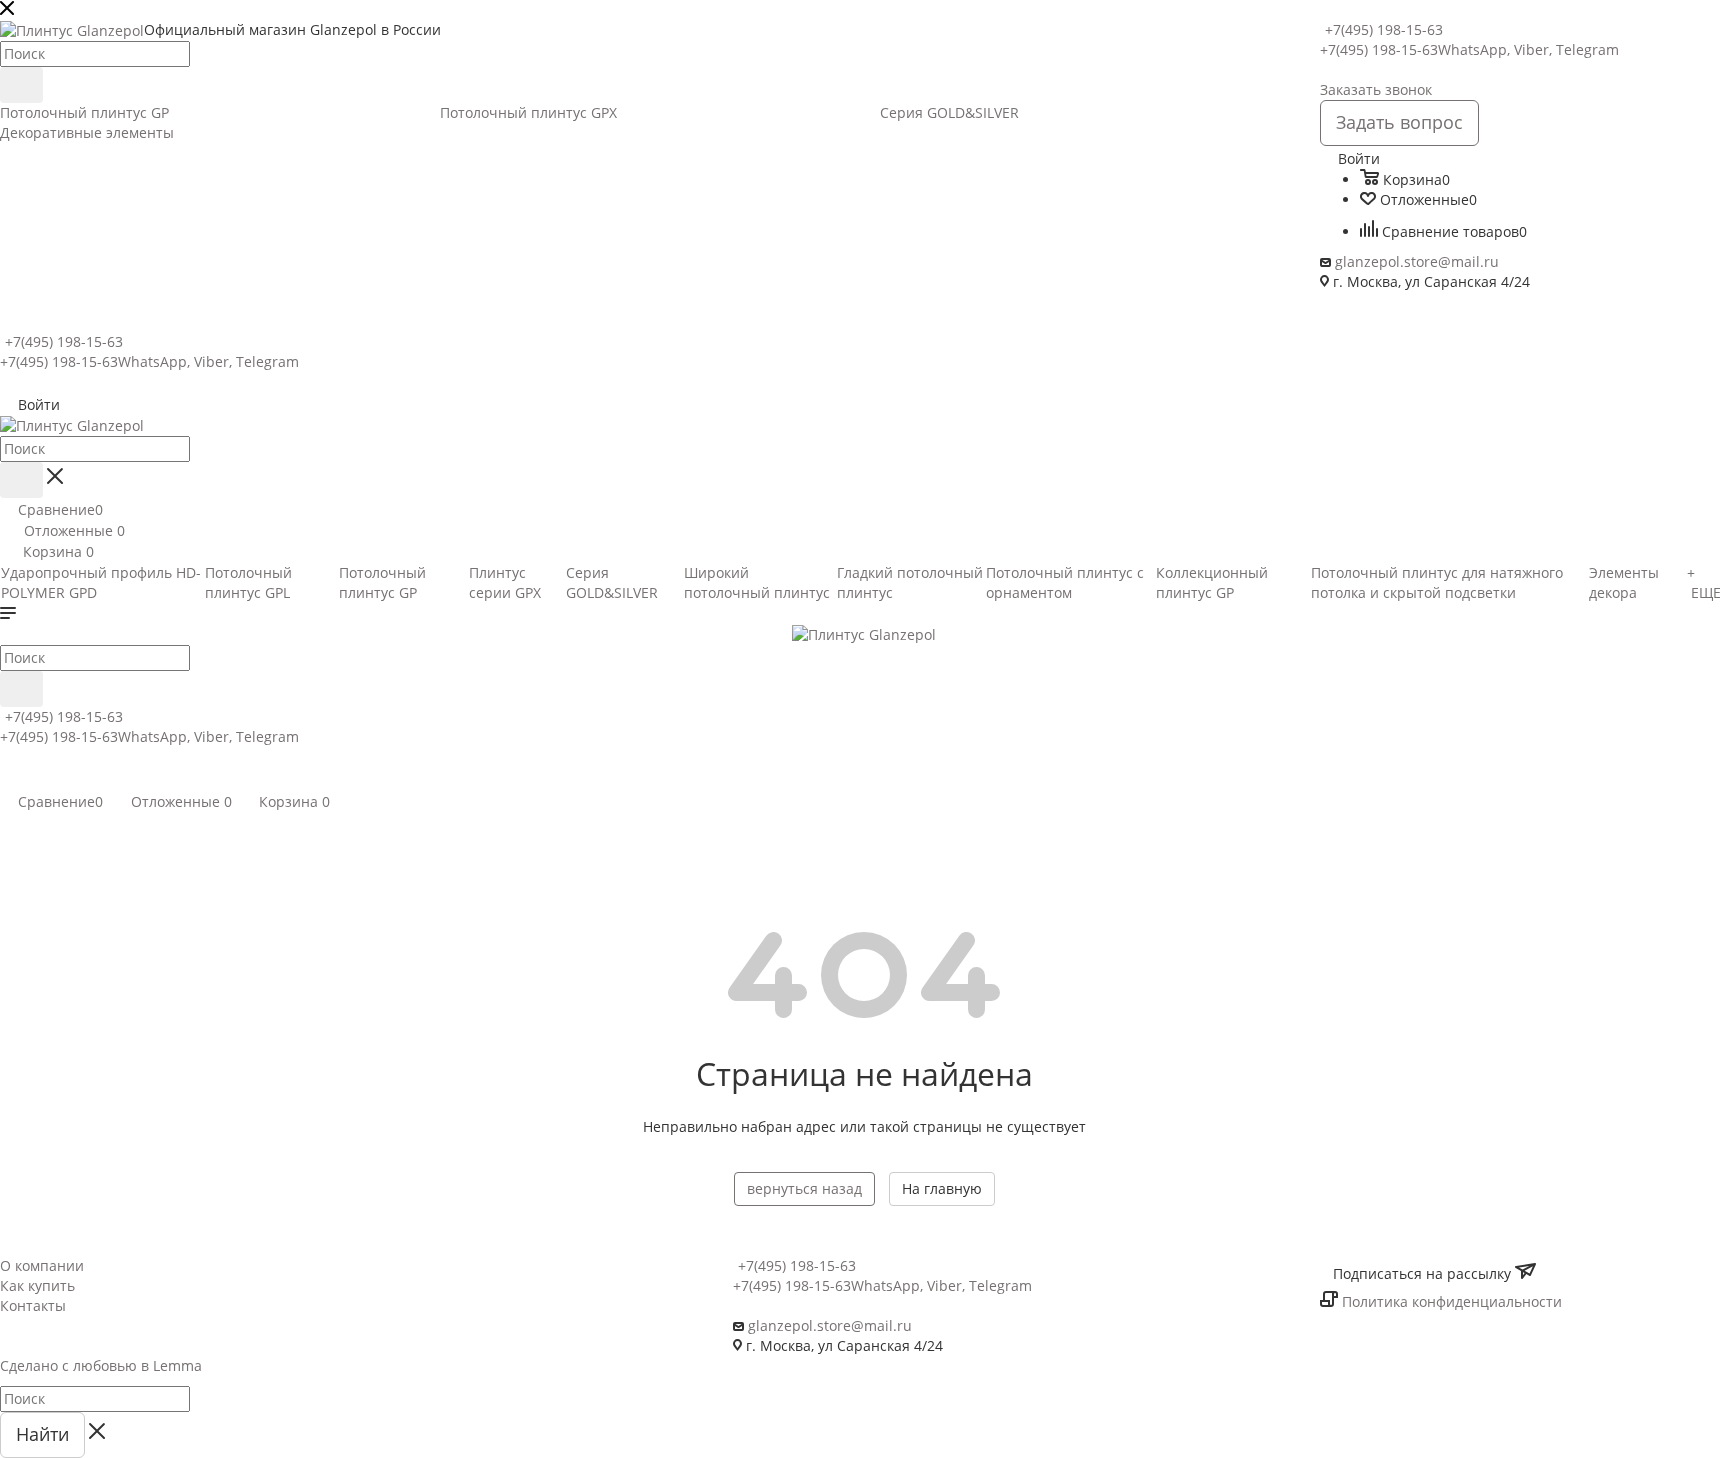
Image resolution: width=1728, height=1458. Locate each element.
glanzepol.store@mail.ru (1417, 261)
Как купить (37, 1285)
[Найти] (21, 85)
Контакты (33, 1305)
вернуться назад (804, 1188)
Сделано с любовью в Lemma (101, 1365)
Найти (42, 1434)
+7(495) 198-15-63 (1384, 29)
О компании (42, 1265)
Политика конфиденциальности (1452, 1301)
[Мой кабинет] (9, 779)
